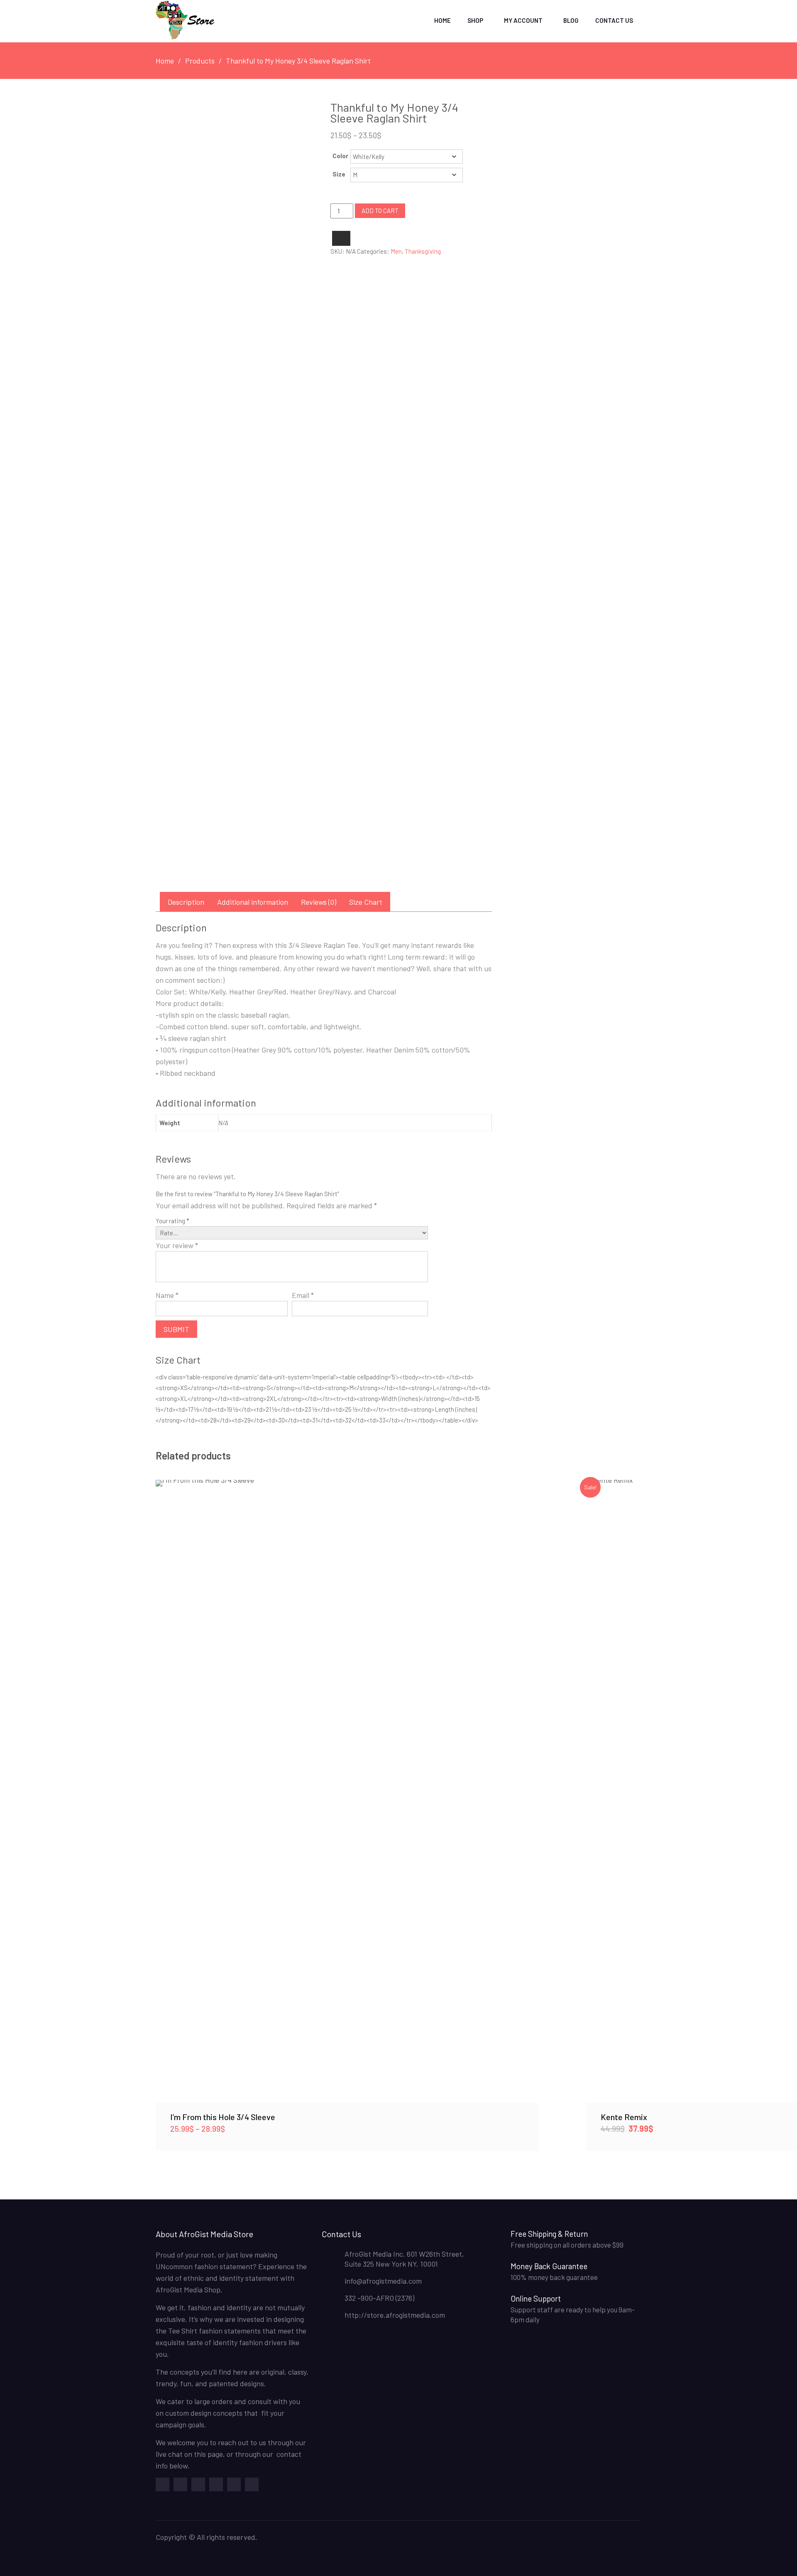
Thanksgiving (423, 251)
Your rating (172, 1221)
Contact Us (614, 20)
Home (443, 20)
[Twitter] (180, 2484)
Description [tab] (186, 902)
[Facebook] (163, 2484)
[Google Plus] (198, 2484)
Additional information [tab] (253, 902)
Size (339, 174)
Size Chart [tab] (366, 902)
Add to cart (380, 211)
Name (167, 1295)
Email (303, 1295)
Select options (347, 1791)
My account (523, 20)
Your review (177, 1245)
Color (340, 156)
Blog (571, 20)
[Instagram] (252, 2484)
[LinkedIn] (234, 2484)
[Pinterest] (216, 2484)
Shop (475, 20)
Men (396, 251)
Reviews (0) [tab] (319, 902)
